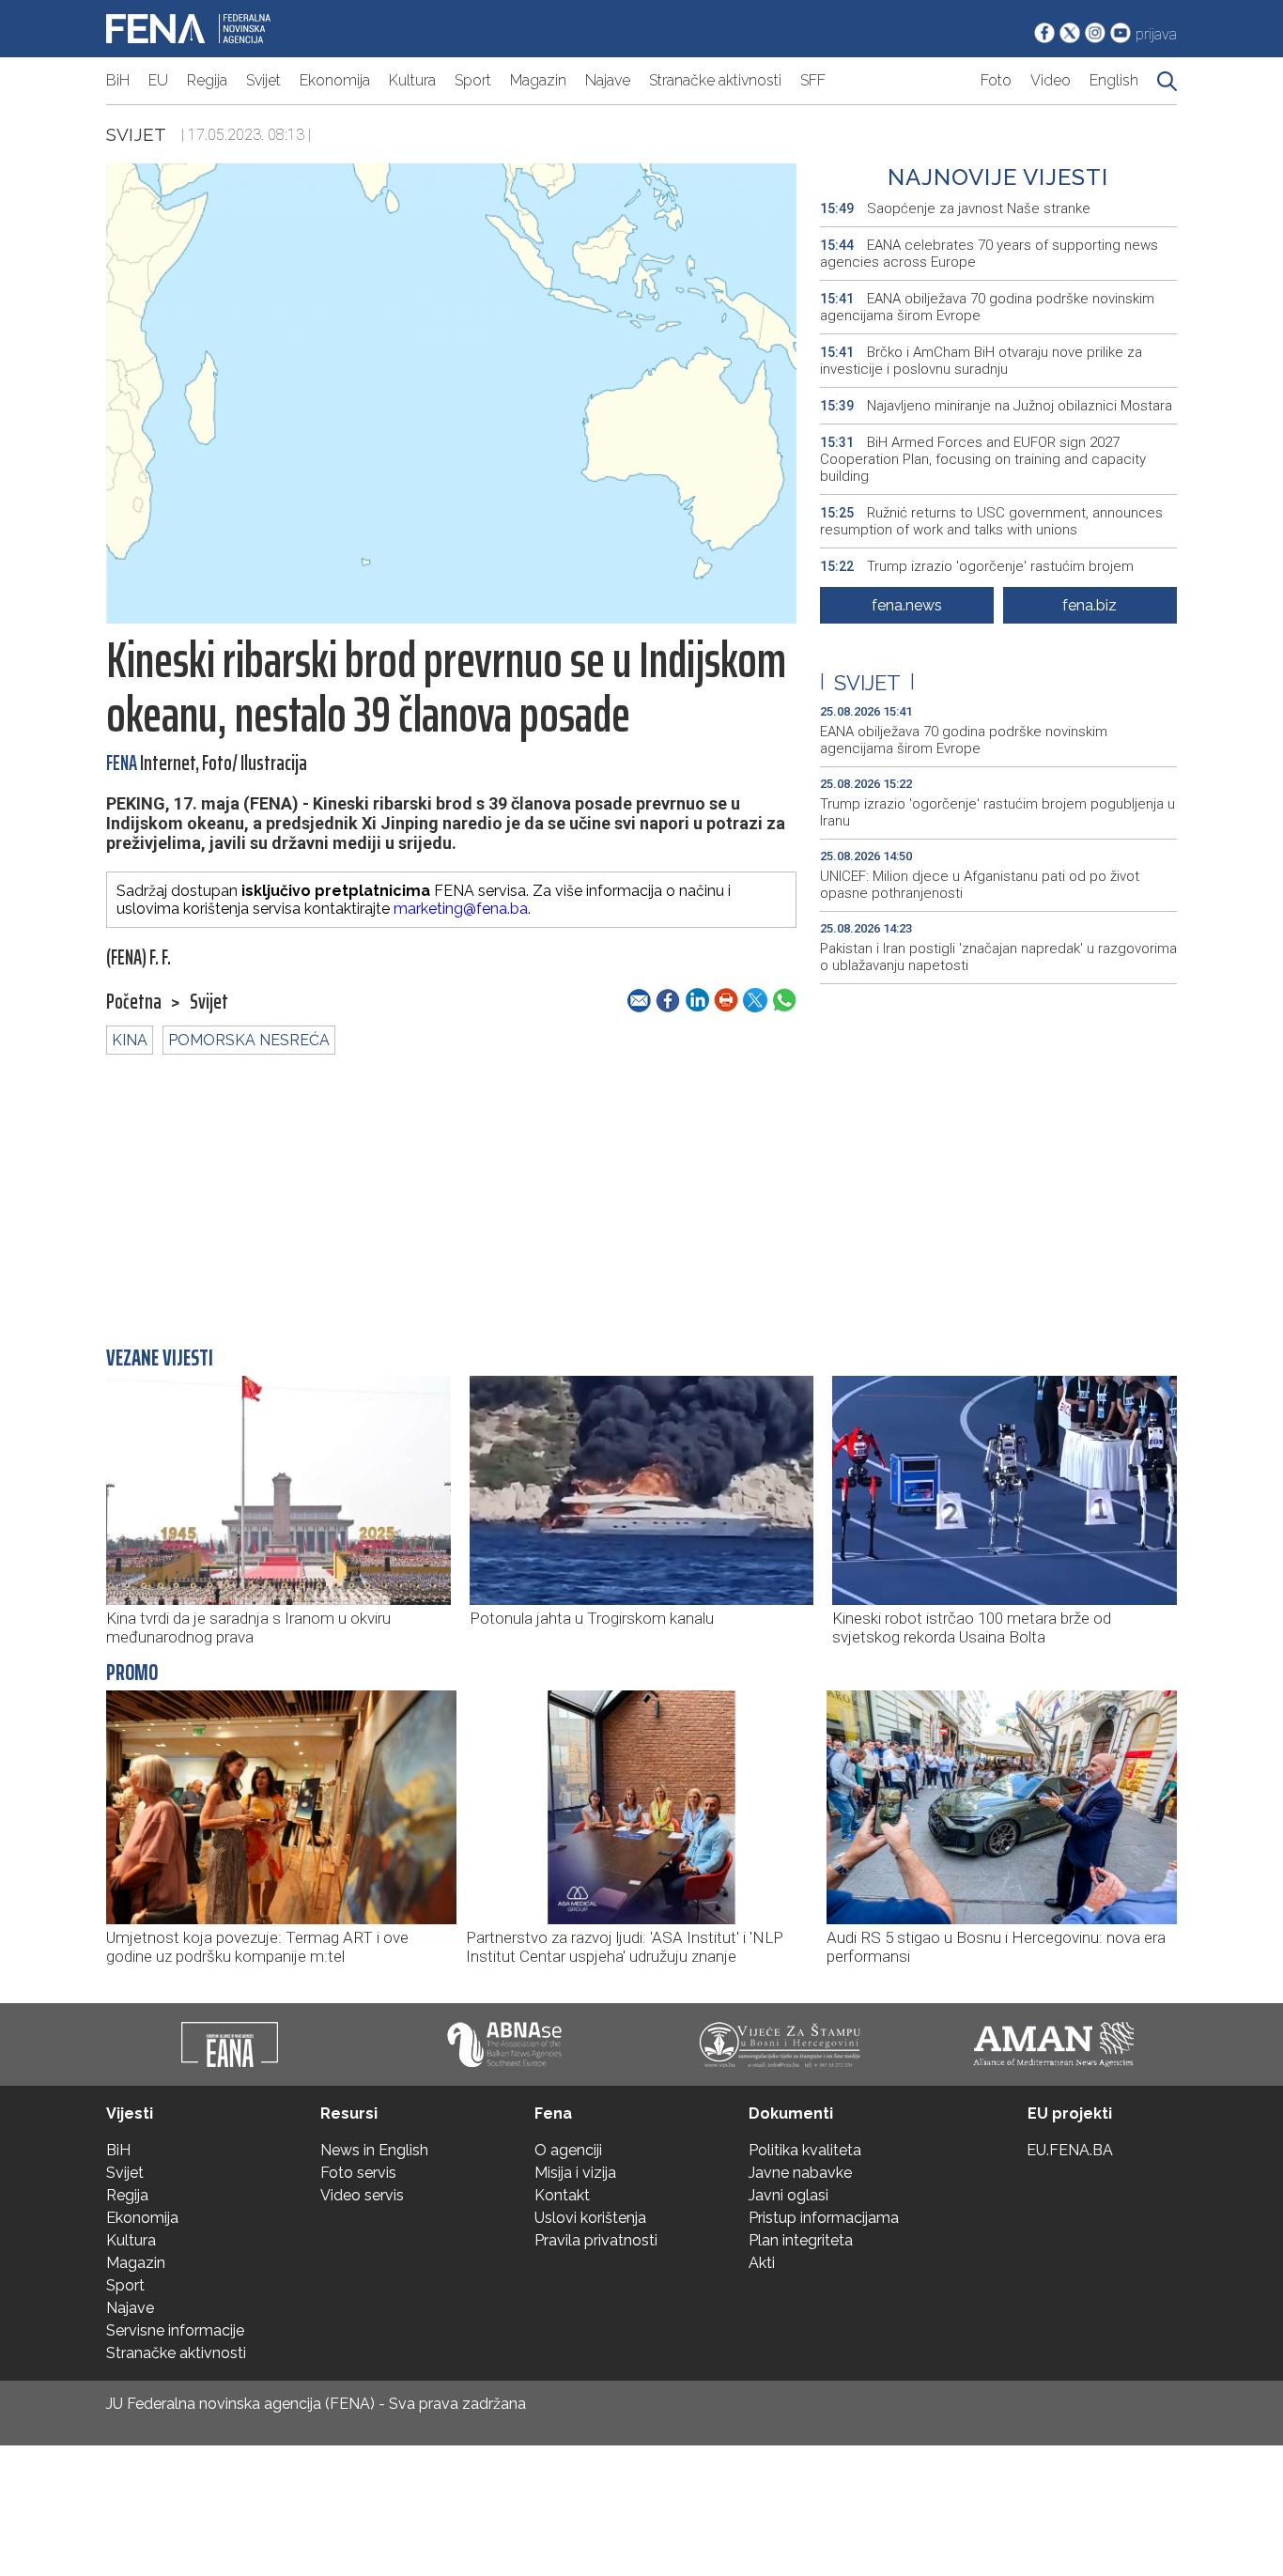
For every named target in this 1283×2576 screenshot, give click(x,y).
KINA (130, 1040)
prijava (1156, 34)
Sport (473, 80)
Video (1051, 80)
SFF (813, 80)
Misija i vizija (575, 2173)
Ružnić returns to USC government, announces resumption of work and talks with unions (991, 521)
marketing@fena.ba (461, 909)
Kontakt (562, 2195)
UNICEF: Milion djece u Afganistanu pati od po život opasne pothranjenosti (980, 885)
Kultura (412, 80)
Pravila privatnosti (596, 2240)
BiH (118, 80)
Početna (134, 1002)
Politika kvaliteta (805, 2150)
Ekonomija (335, 80)
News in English (374, 2150)
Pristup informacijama (824, 2218)
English (1114, 80)
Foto (996, 80)
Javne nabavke (800, 2173)
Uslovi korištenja (590, 2218)
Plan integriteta (801, 2240)
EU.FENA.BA (1070, 2150)
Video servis (362, 2195)
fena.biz (1090, 605)
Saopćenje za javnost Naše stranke (955, 208)
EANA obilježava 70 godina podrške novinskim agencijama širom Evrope (987, 307)
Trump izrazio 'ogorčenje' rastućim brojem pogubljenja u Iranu (977, 575)
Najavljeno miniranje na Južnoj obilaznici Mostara (996, 406)
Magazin (538, 80)
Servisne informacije (175, 2330)
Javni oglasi (788, 2195)
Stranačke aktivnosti (715, 80)
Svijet (263, 80)
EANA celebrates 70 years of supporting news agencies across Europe (989, 254)
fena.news (907, 605)
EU (158, 80)
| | (867, 683)
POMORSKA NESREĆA (249, 1040)
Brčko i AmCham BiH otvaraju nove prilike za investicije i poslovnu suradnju (981, 361)
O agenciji (568, 2150)
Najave (608, 80)
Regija (207, 80)
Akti (762, 2263)
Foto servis (358, 2173)
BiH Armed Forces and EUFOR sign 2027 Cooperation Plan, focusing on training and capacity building (983, 459)
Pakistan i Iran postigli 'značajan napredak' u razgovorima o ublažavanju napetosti (998, 957)
